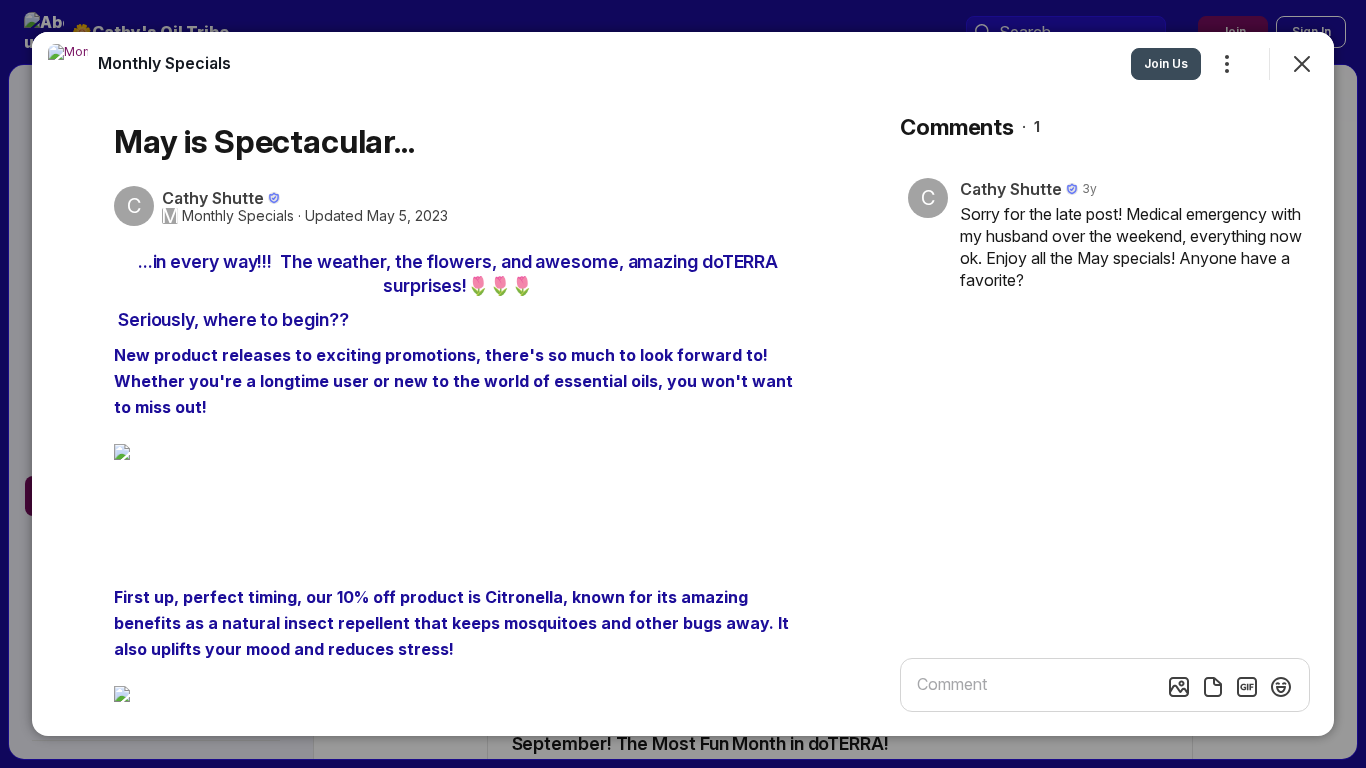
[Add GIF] (1247, 687)
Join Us (1166, 63)
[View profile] (68, 64)
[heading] (164, 63)
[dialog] (683, 384)
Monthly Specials (238, 216)
